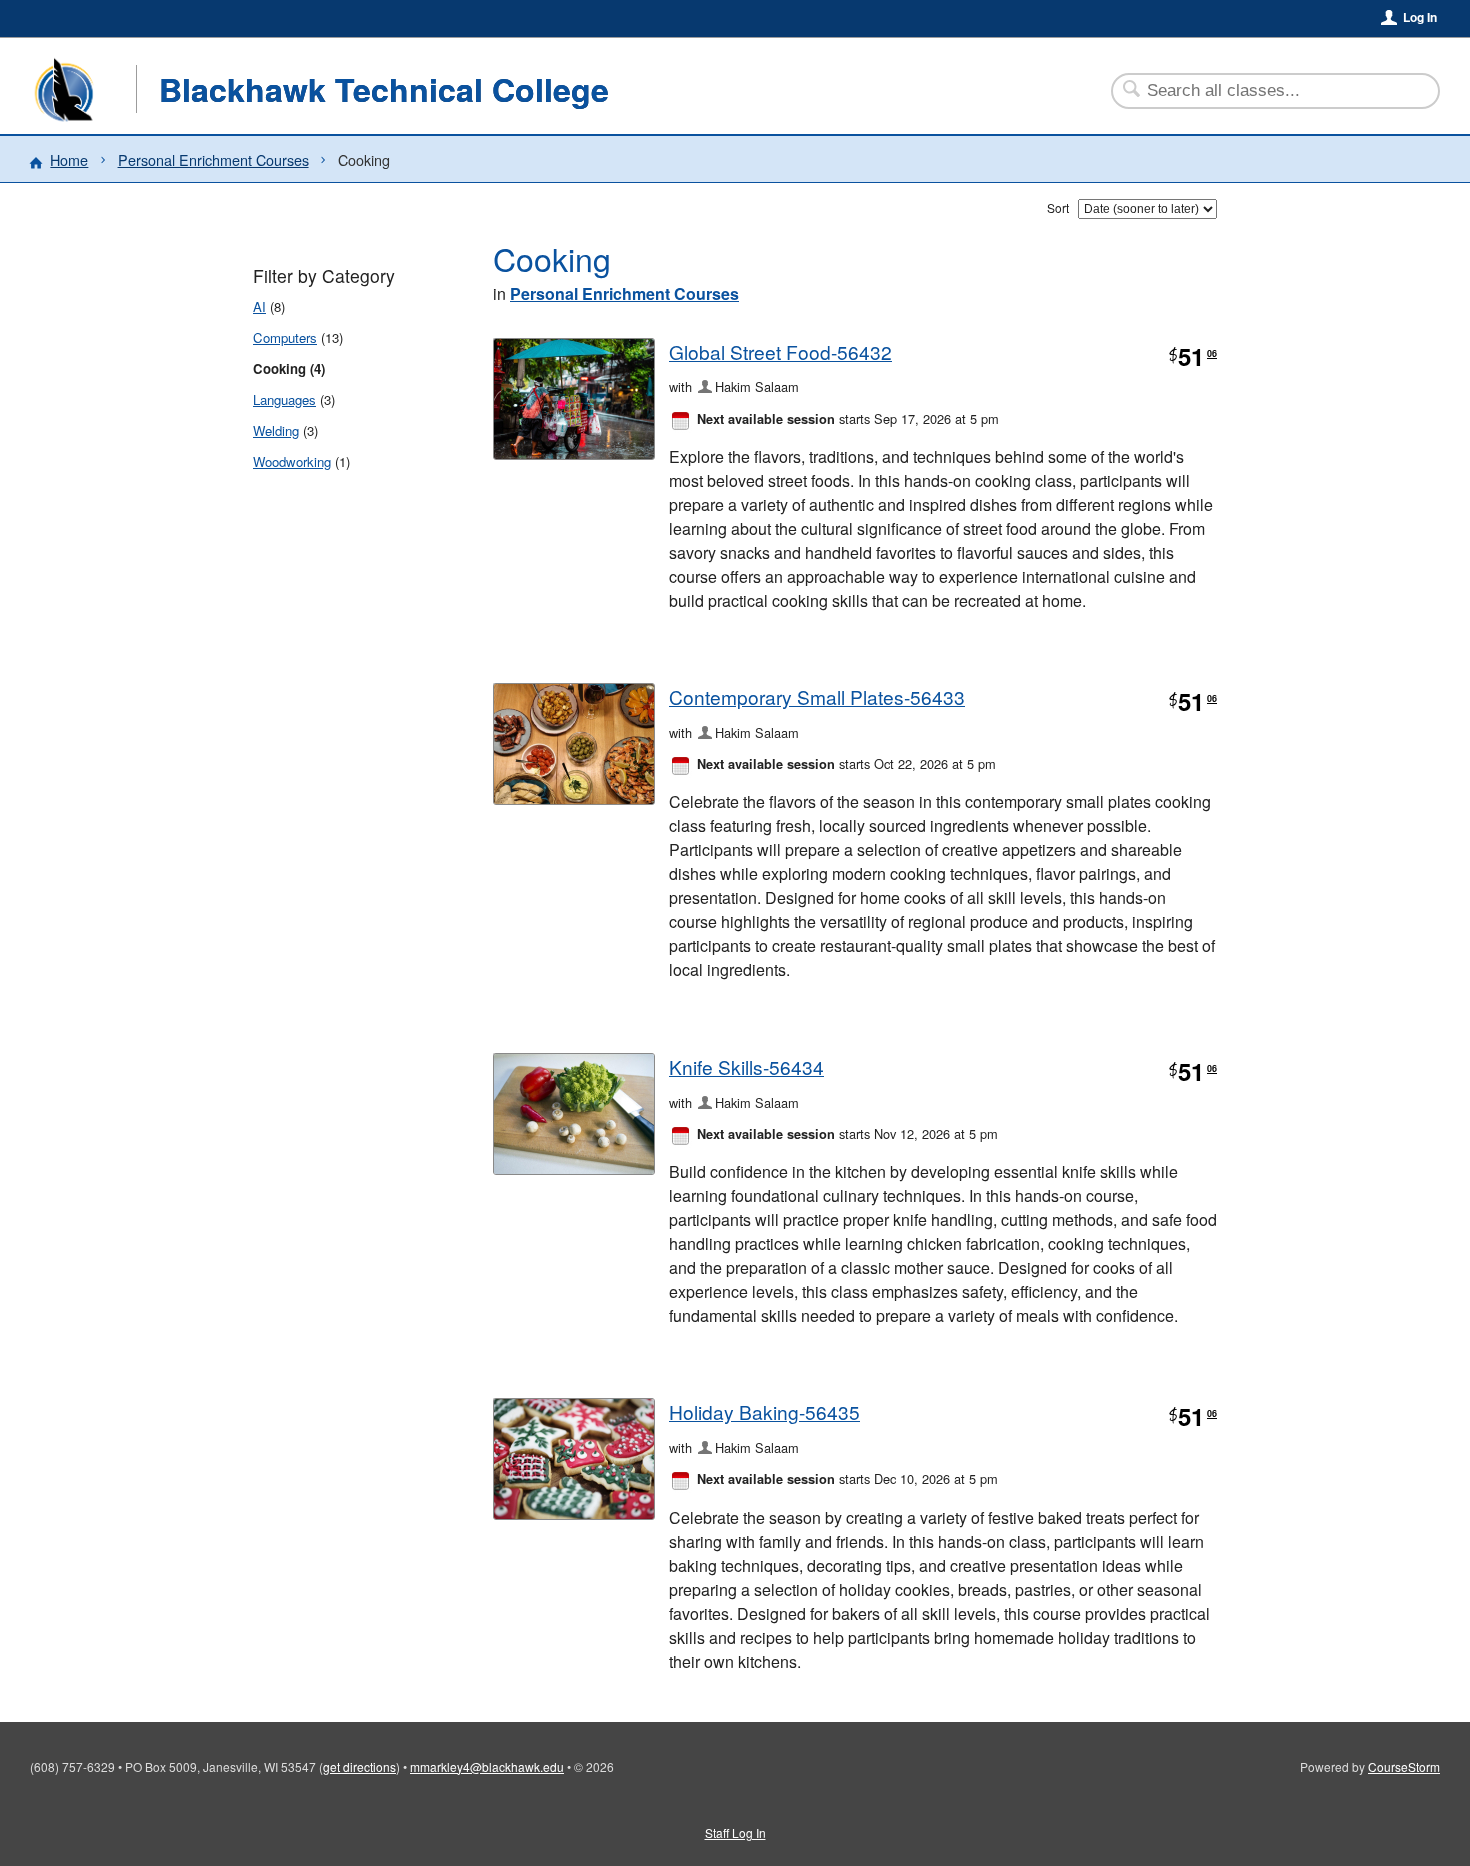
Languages (284, 399)
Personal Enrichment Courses (213, 159)
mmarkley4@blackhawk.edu (487, 1766)
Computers (285, 337)
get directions (359, 1766)
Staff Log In (735, 1832)
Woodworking (292, 461)
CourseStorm (1404, 1766)
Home (69, 159)
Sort (1058, 207)
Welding (276, 430)
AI (259, 306)
